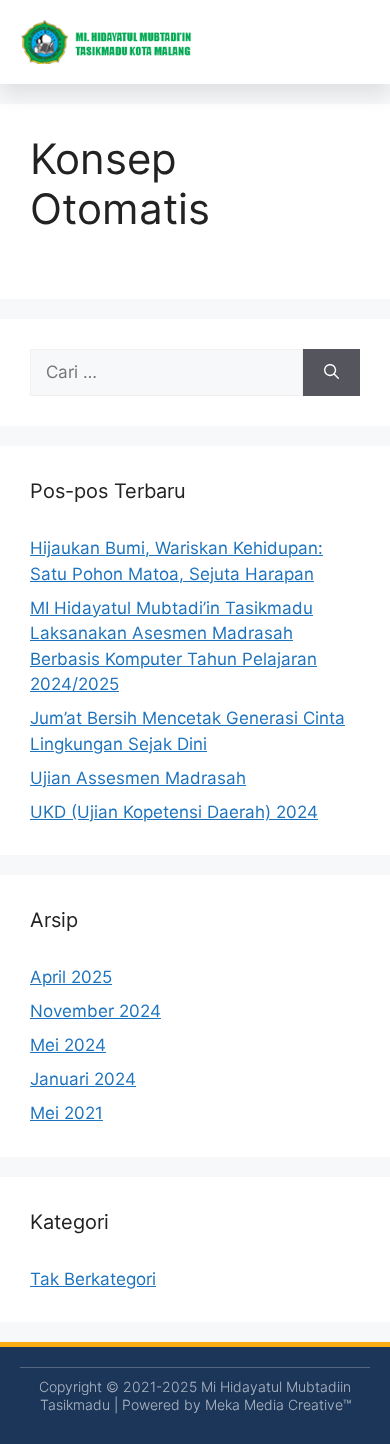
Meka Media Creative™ (278, 1404)
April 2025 (71, 977)
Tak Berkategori (93, 1279)
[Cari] (331, 373)
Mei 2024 (68, 1045)
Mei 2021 (66, 1113)
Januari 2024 (83, 1079)
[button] (355, 42)
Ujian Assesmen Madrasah (138, 778)
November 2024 (95, 1011)
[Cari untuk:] (166, 373)
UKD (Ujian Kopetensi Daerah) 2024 (174, 812)
